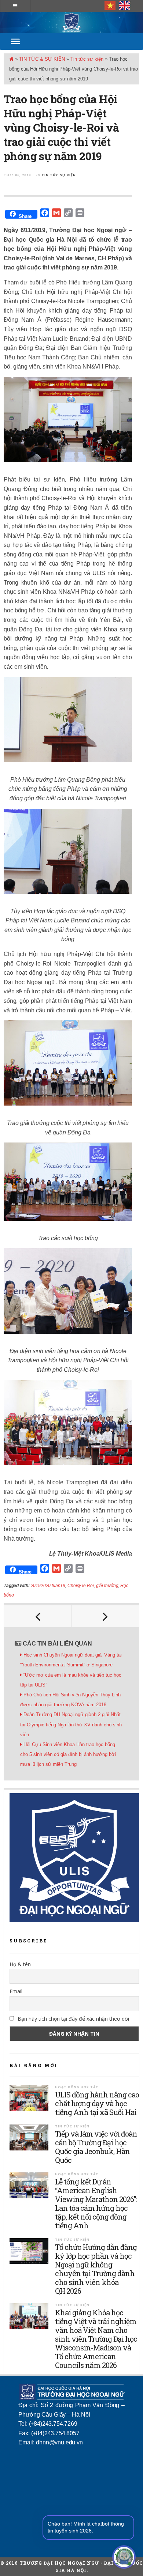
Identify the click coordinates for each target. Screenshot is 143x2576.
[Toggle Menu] (15, 41)
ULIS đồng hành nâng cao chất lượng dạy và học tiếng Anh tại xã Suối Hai (97, 2103)
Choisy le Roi (81, 1586)
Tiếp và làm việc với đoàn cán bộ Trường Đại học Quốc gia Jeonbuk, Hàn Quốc (96, 2147)
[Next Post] (105, 1616)
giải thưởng (107, 1586)
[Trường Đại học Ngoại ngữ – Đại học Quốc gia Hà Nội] (71, 22)
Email (16, 1991)
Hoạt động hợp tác (77, 2087)
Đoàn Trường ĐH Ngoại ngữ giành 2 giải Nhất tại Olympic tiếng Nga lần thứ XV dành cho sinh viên (71, 1724)
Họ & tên (20, 1964)
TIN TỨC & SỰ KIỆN (42, 59)
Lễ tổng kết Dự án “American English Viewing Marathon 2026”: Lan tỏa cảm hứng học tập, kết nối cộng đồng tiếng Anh (96, 2203)
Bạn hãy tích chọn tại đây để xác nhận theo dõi (73, 2019)
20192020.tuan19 (48, 1586)
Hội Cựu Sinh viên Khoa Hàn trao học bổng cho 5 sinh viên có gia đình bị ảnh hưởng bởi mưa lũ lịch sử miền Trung (68, 1754)
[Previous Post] (38, 1616)
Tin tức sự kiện (87, 59)
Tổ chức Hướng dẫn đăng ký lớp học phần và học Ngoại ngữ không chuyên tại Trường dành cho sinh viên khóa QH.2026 (96, 2269)
